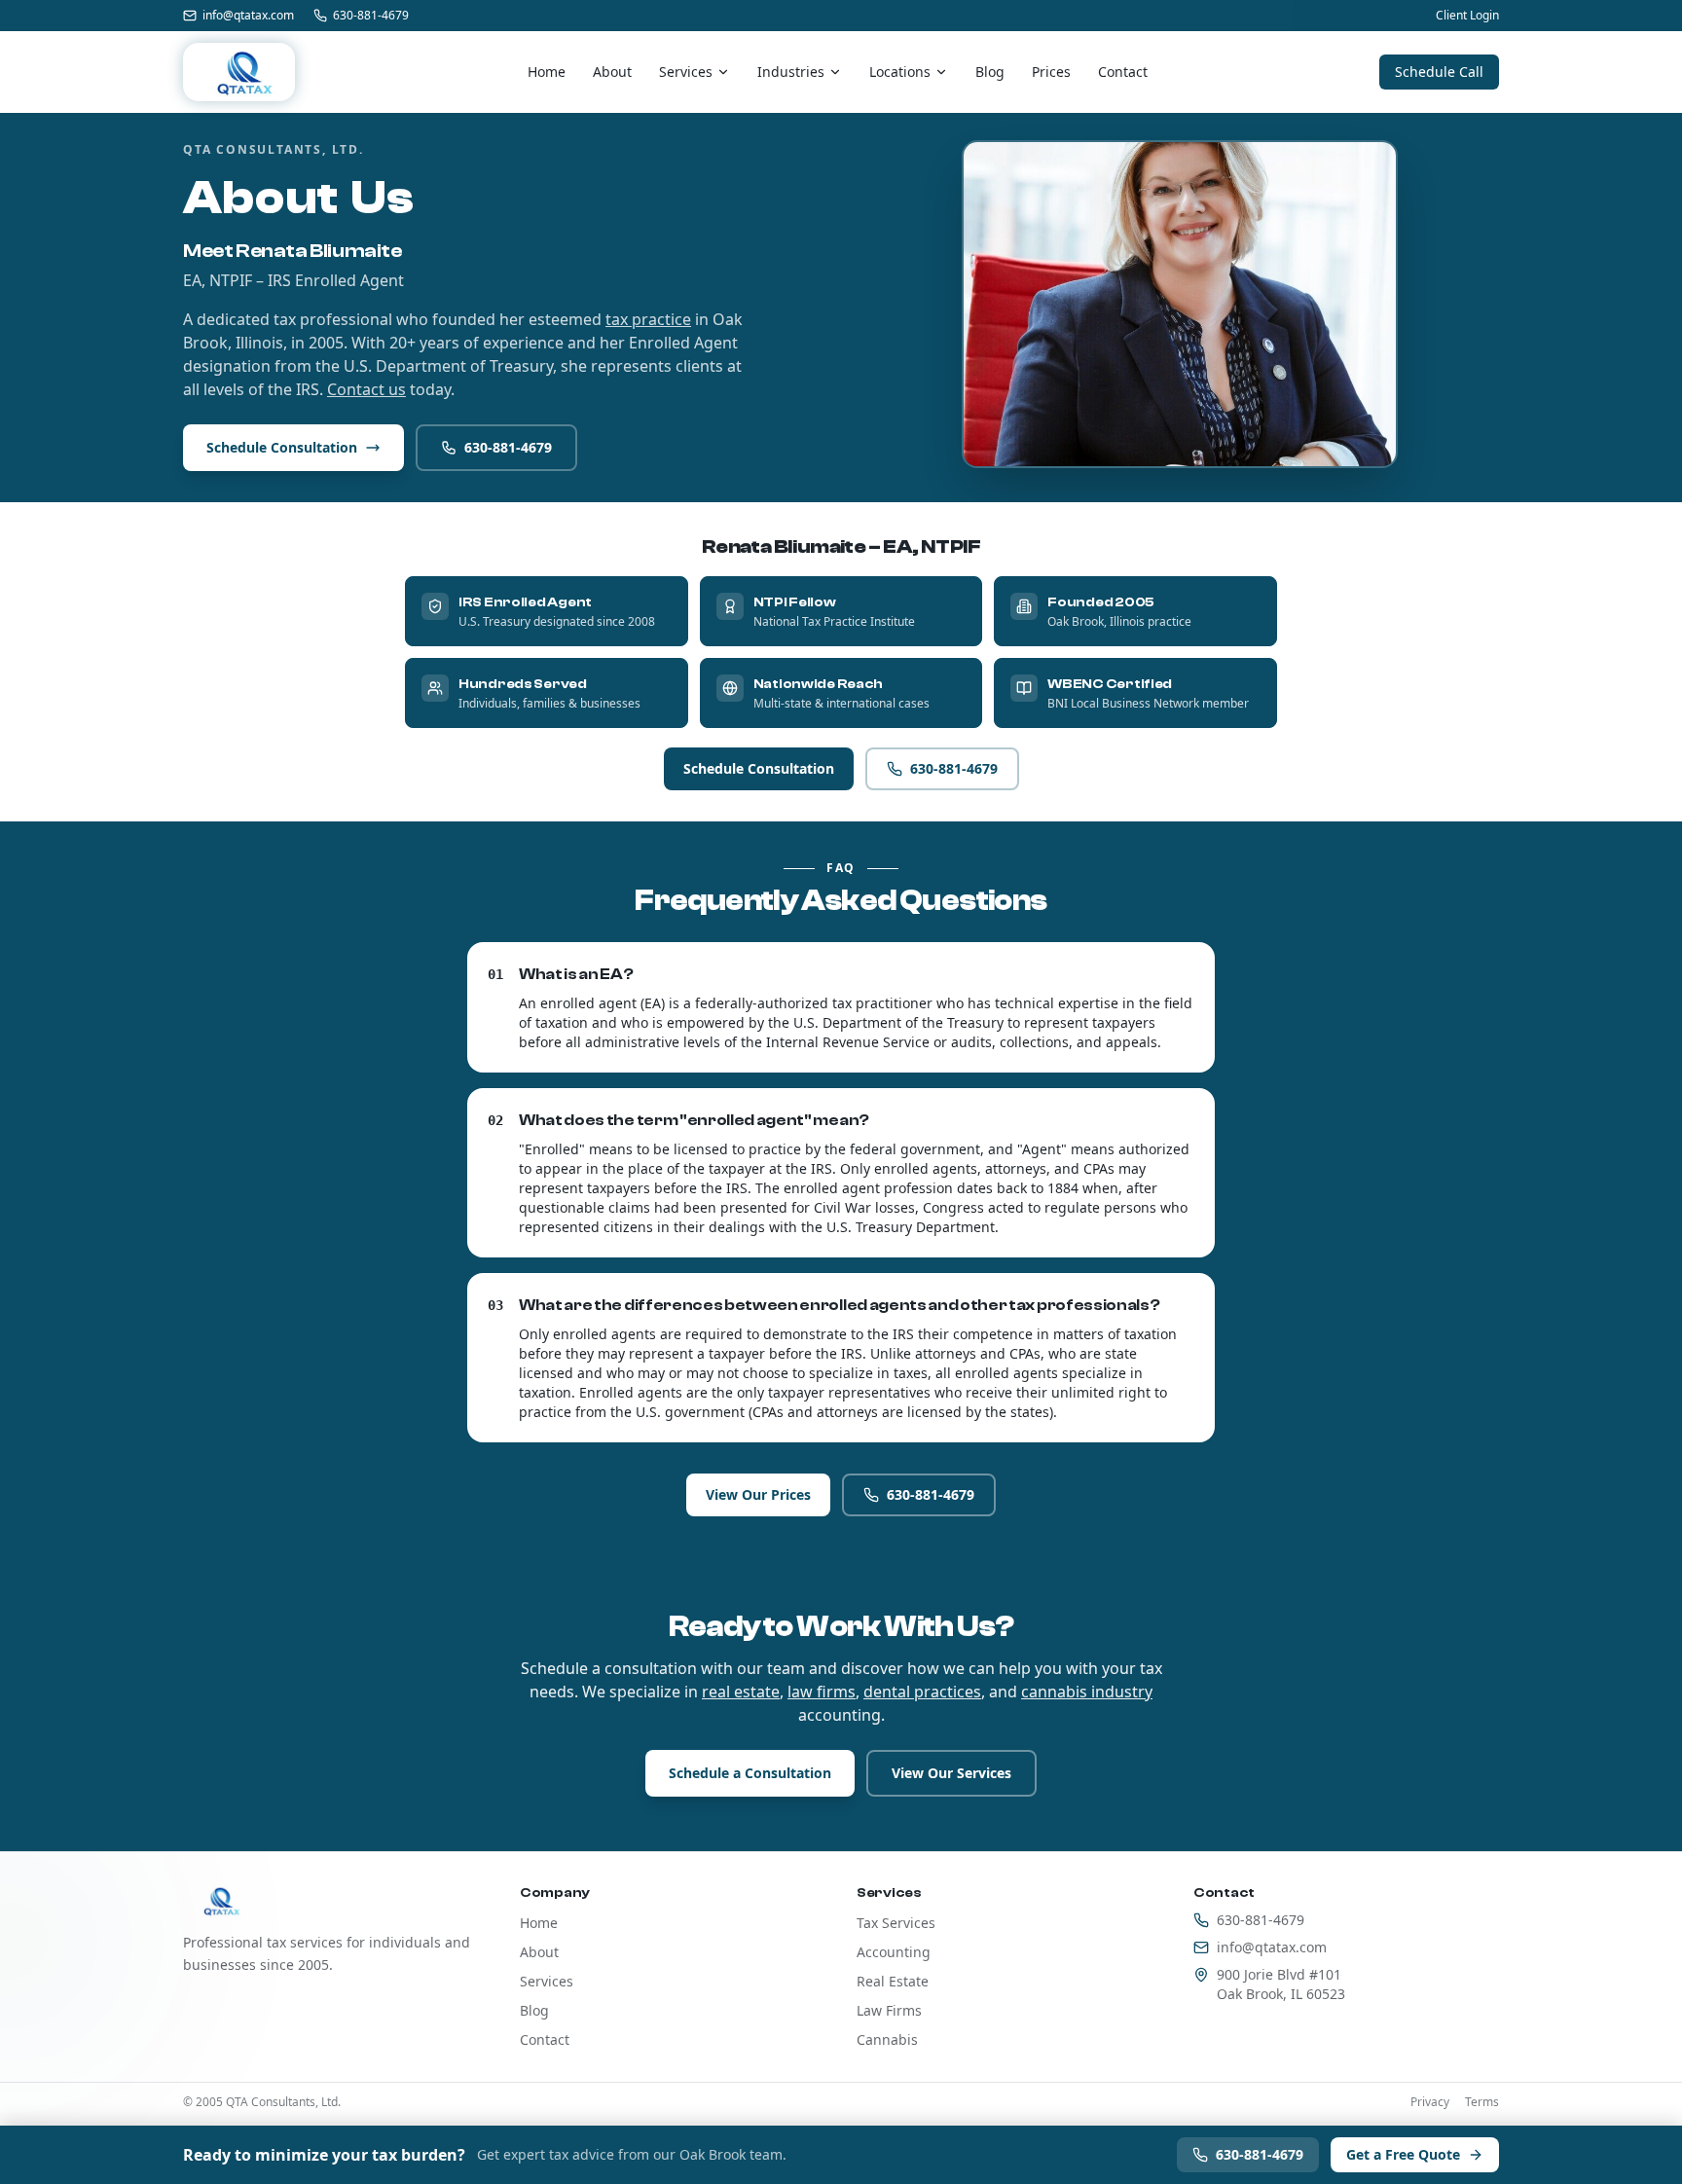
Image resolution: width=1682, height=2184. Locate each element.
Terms (1482, 2102)
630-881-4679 (371, 16)
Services (686, 72)
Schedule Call (1439, 72)
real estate (741, 1692)
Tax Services (896, 1923)
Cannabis (887, 2039)
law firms (822, 1692)
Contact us (366, 389)
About (612, 72)
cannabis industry (1087, 1692)
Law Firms (889, 2010)
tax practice (648, 319)
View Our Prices (758, 1494)
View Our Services (951, 1773)
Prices (1051, 72)
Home (547, 72)
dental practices (922, 1692)
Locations (900, 72)
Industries (791, 72)
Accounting (894, 1952)
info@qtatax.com (248, 16)
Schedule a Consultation (750, 1773)
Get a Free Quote (1403, 2154)
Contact (1123, 72)
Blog (990, 72)
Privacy (1430, 2102)
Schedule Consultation (282, 447)
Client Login (1467, 16)
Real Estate (893, 1981)
